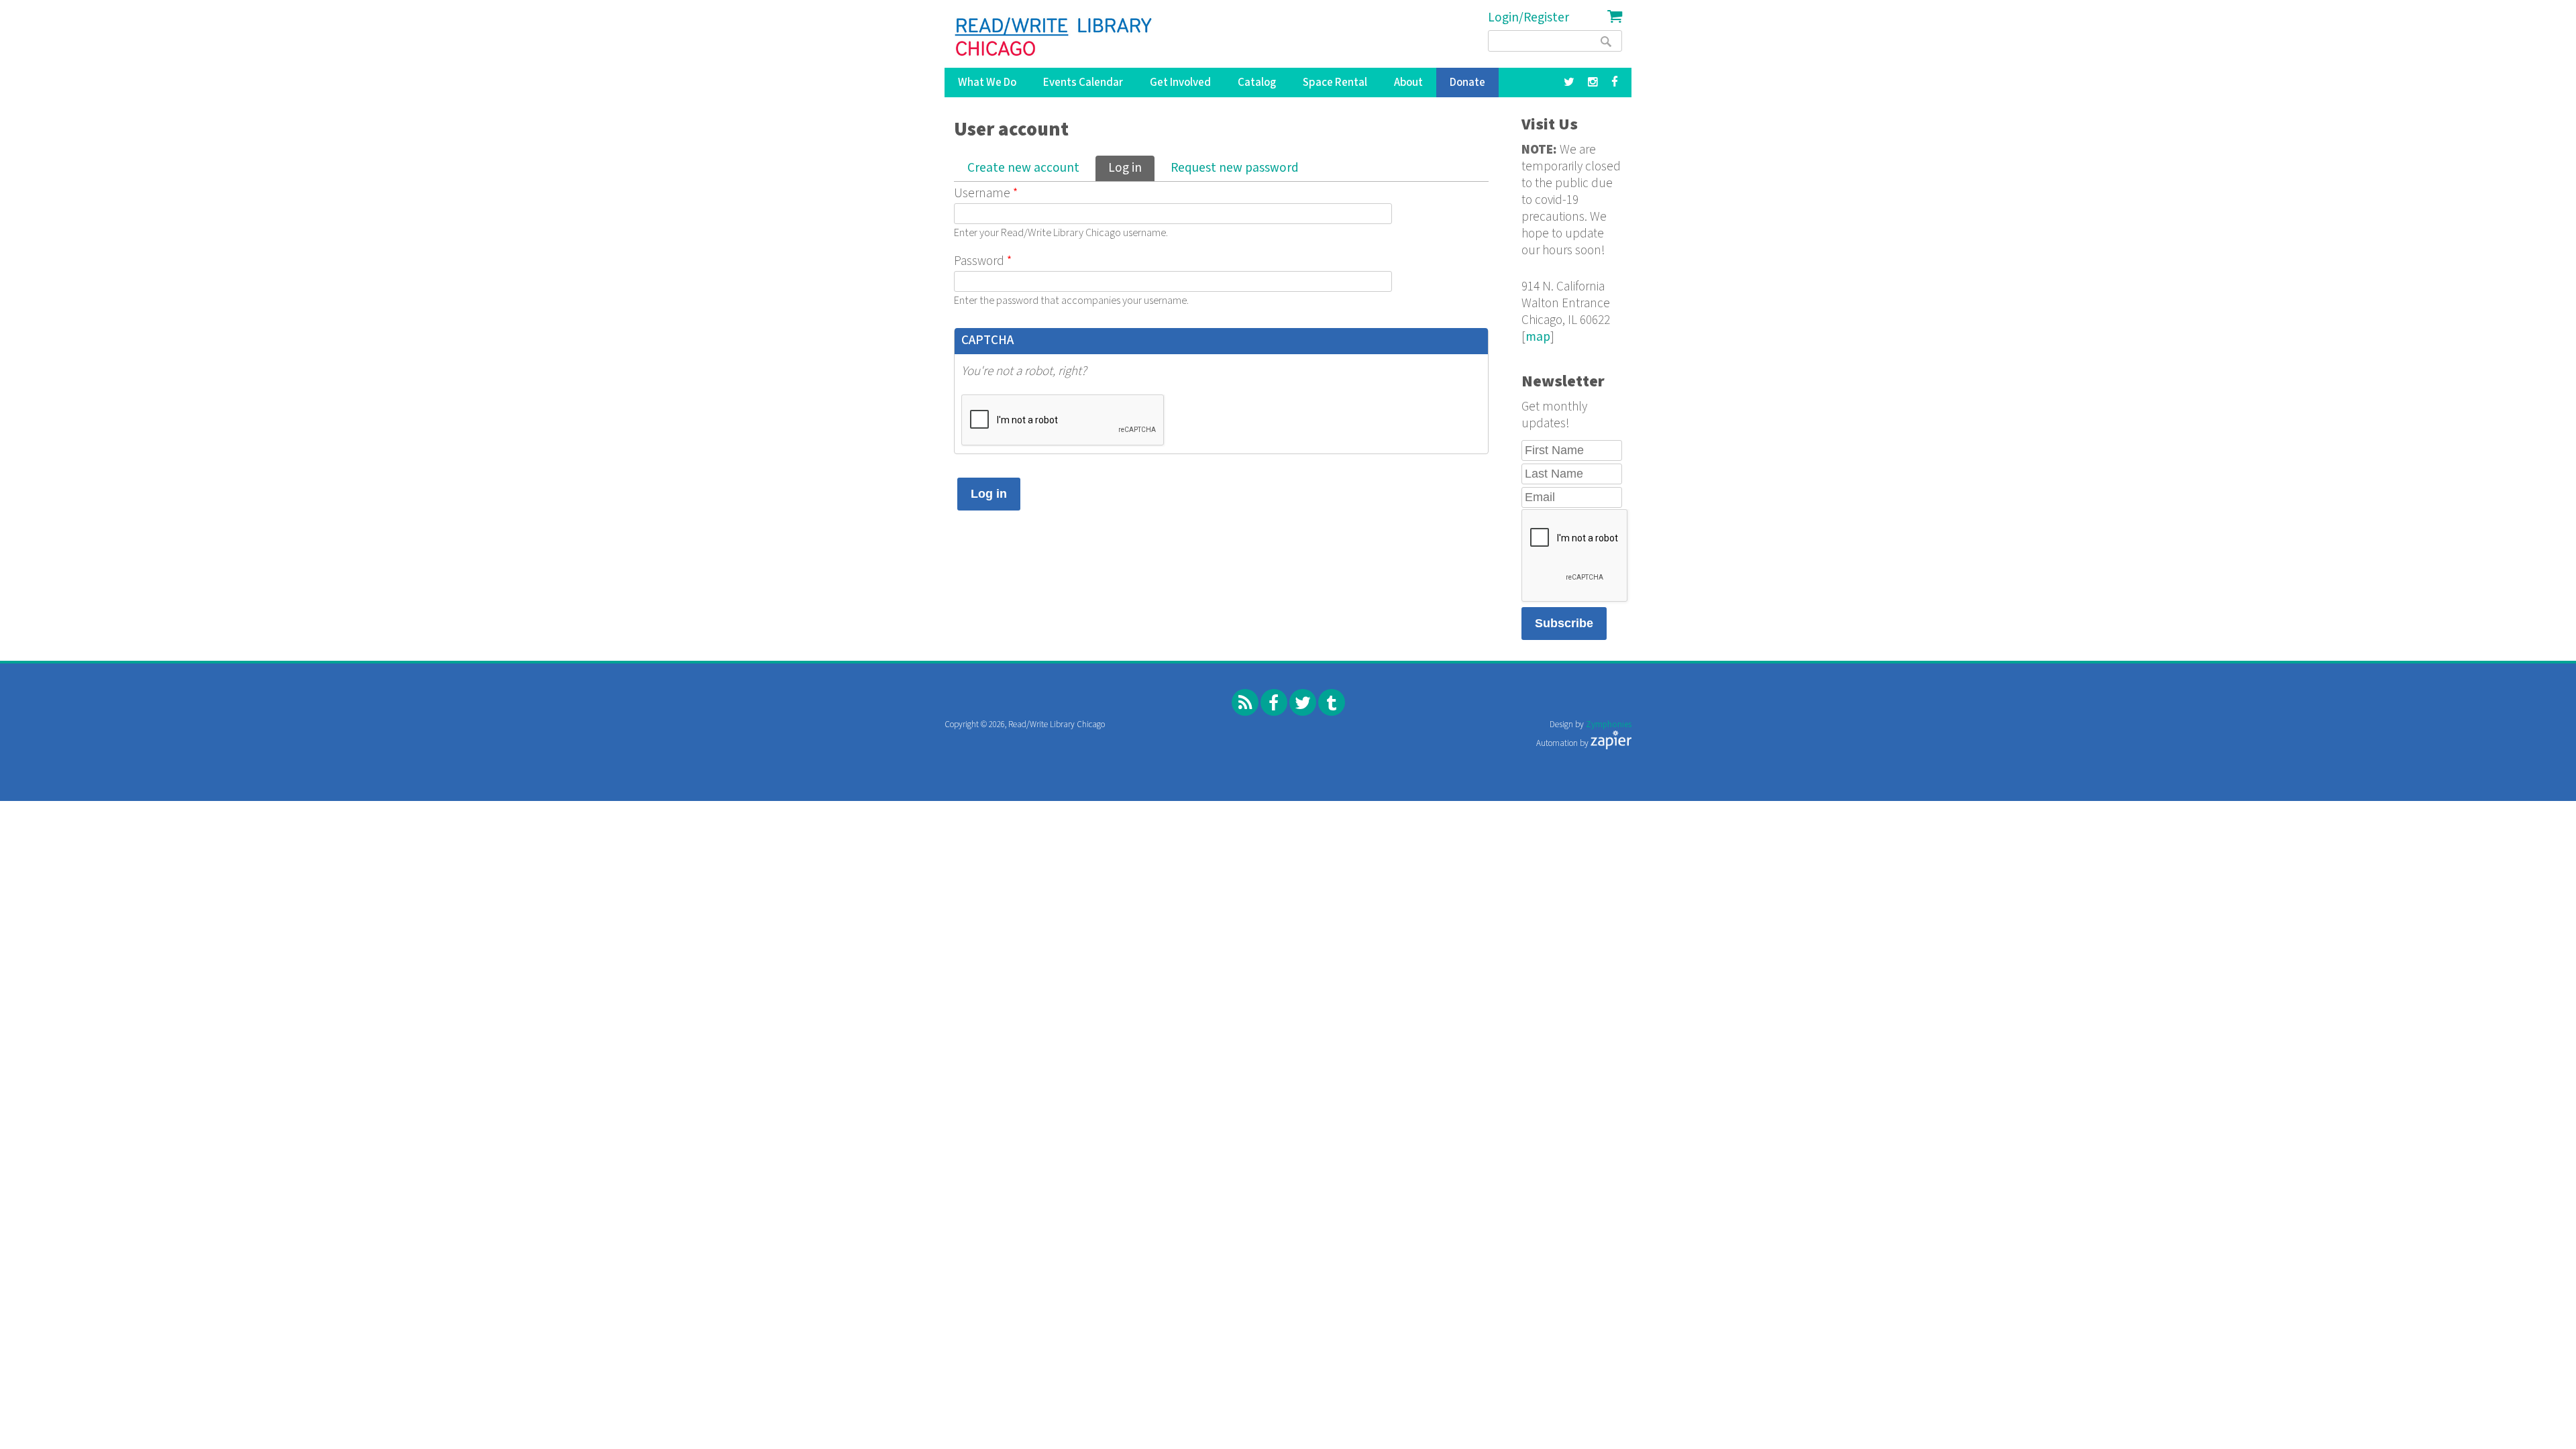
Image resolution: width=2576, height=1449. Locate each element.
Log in (1131, 168)
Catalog (1257, 83)
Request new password (1235, 168)
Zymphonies (1609, 725)
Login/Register (1528, 18)
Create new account (1023, 168)
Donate (1467, 83)
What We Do (987, 83)
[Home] (1054, 37)
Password (983, 261)
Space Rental (1335, 83)
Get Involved (1180, 83)
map (1538, 337)
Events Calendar (1083, 83)
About (1408, 83)
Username (986, 194)
